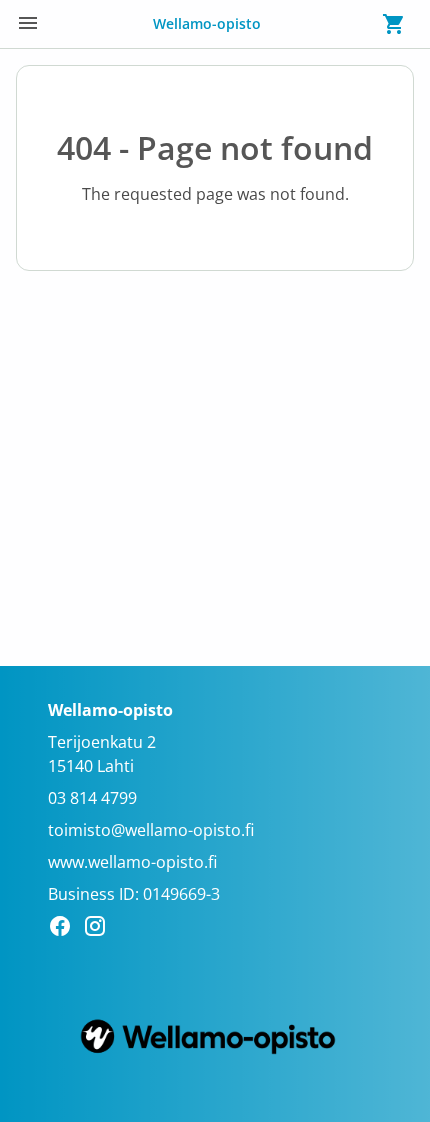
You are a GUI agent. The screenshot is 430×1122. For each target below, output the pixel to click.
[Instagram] (100, 929)
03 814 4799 (92, 798)
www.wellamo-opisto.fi (132, 862)
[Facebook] (65, 929)
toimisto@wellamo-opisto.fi (151, 830)
